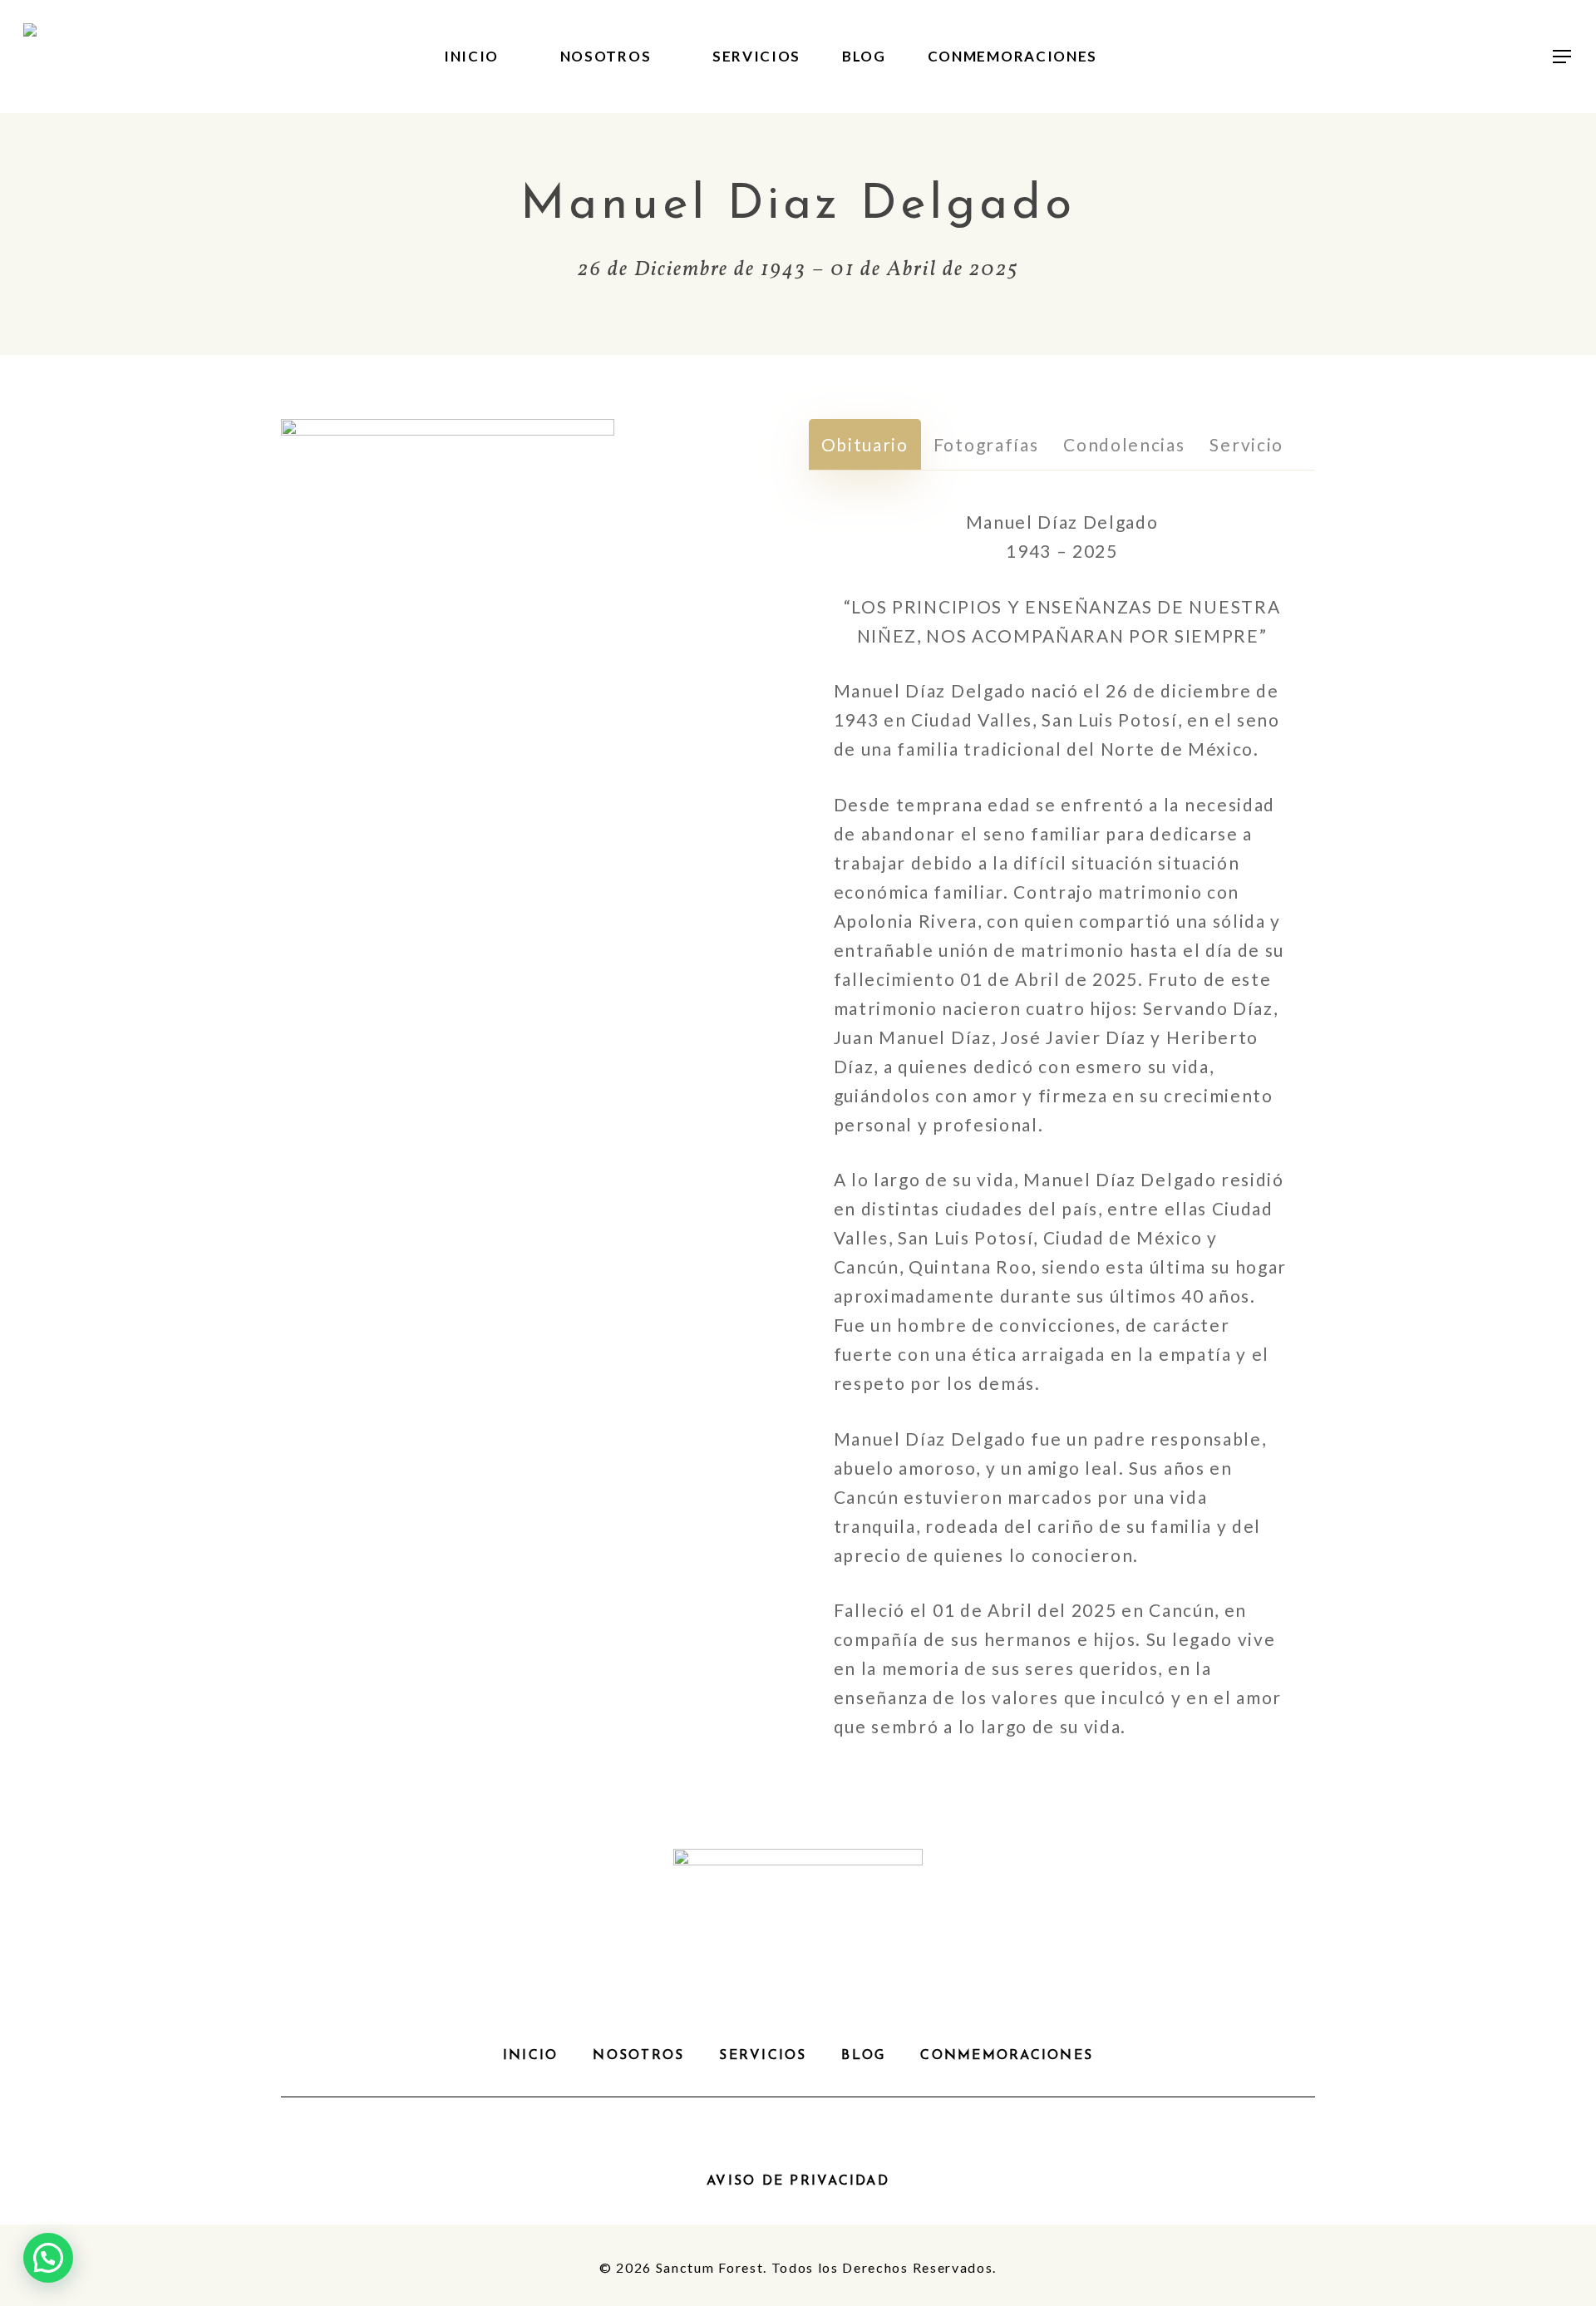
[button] (1563, 57)
